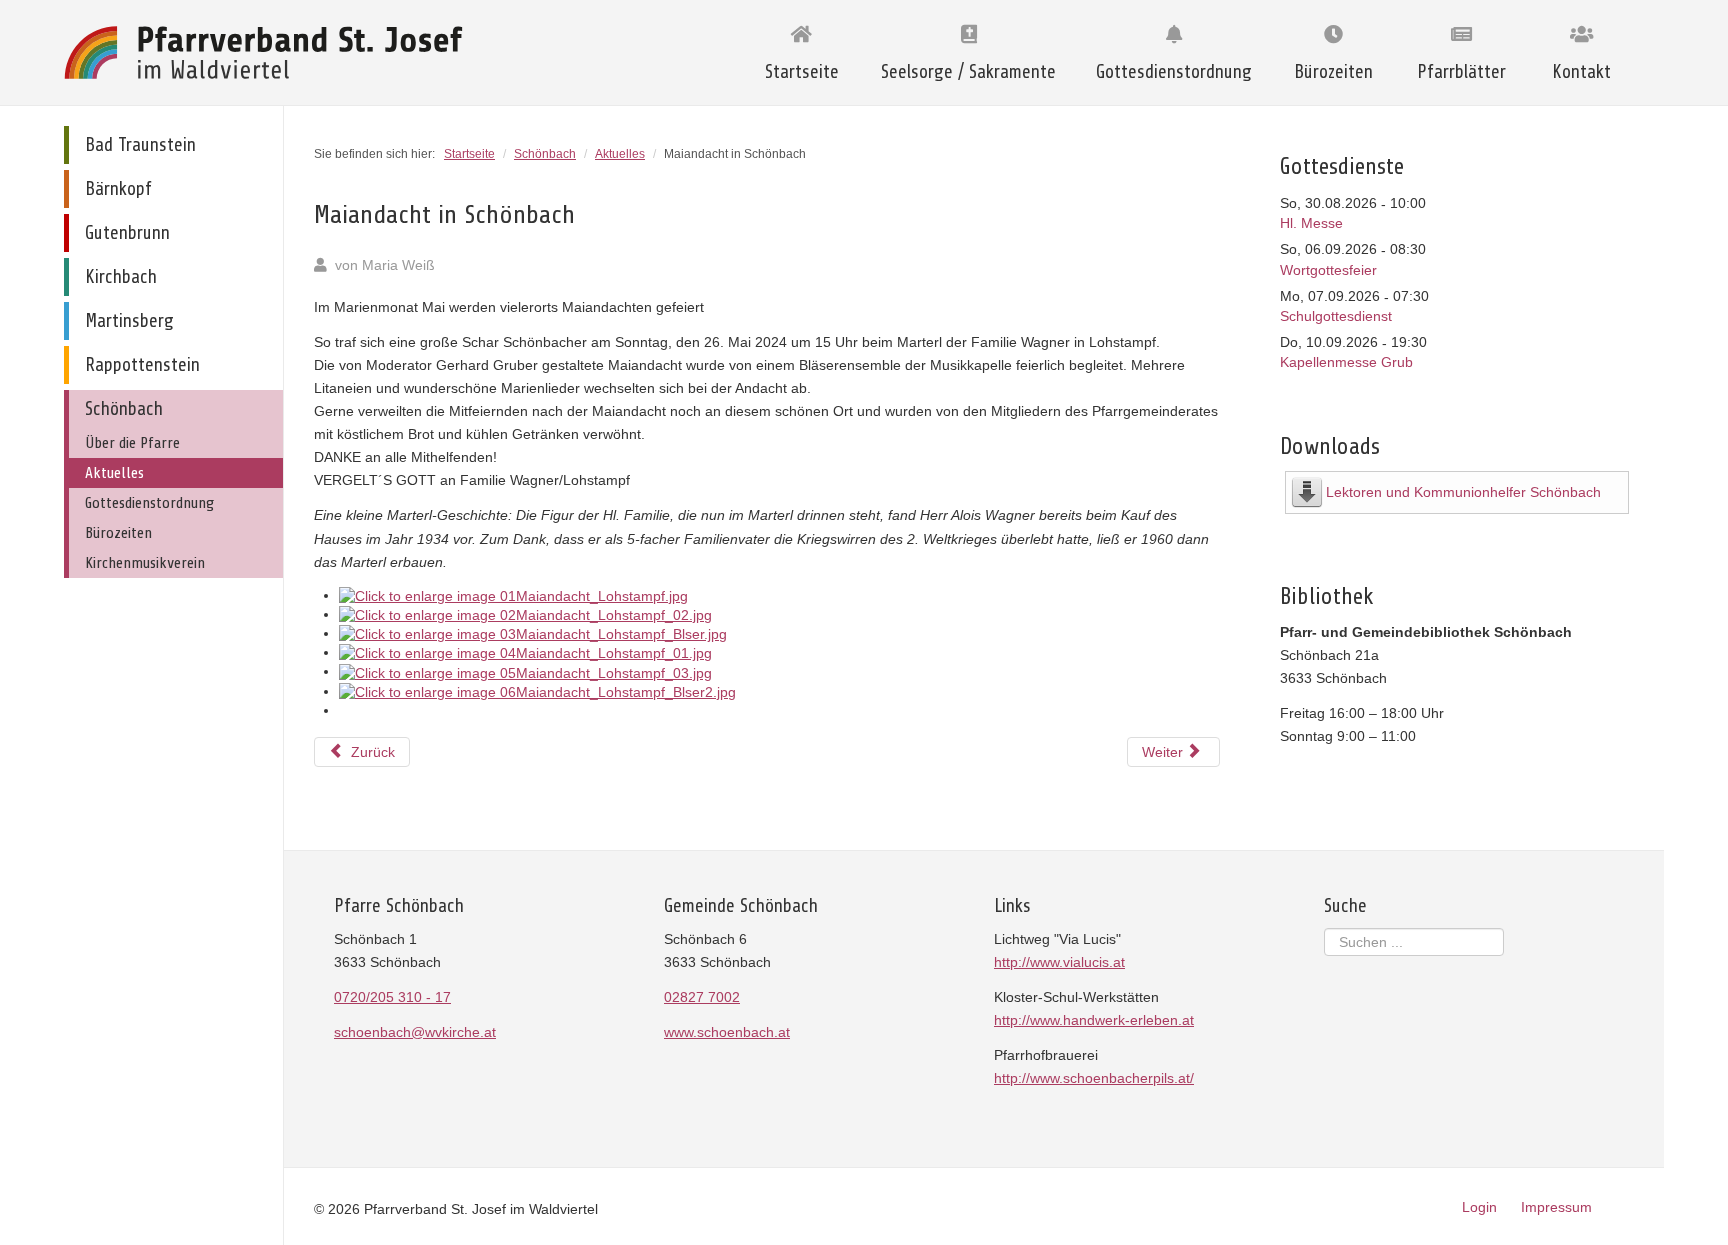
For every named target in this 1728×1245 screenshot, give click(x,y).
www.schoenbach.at (727, 1032)
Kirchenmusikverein (145, 563)
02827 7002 (702, 997)
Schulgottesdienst (1336, 316)
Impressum (1556, 1207)
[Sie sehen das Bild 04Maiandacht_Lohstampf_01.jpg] (525, 652)
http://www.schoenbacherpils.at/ (1094, 1078)
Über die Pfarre (132, 443)
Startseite (802, 72)
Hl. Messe (1311, 223)
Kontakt (1581, 72)
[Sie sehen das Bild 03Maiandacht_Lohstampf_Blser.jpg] (533, 633)
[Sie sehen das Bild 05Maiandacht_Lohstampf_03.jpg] (525, 671)
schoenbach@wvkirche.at (415, 1032)
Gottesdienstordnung (1174, 72)
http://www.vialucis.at (1059, 962)
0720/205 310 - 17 (392, 997)
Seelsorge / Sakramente (968, 72)
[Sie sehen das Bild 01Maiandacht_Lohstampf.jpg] (513, 595)
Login (1479, 1207)
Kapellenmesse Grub (1346, 362)
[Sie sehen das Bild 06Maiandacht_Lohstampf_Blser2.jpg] (537, 691)
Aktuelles (114, 473)
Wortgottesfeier (1328, 270)
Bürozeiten (1333, 72)
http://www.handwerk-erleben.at (1094, 1020)
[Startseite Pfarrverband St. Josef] (269, 52)
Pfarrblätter (1461, 72)
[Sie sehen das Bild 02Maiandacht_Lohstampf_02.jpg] (525, 614)
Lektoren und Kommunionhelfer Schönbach (1463, 492)
